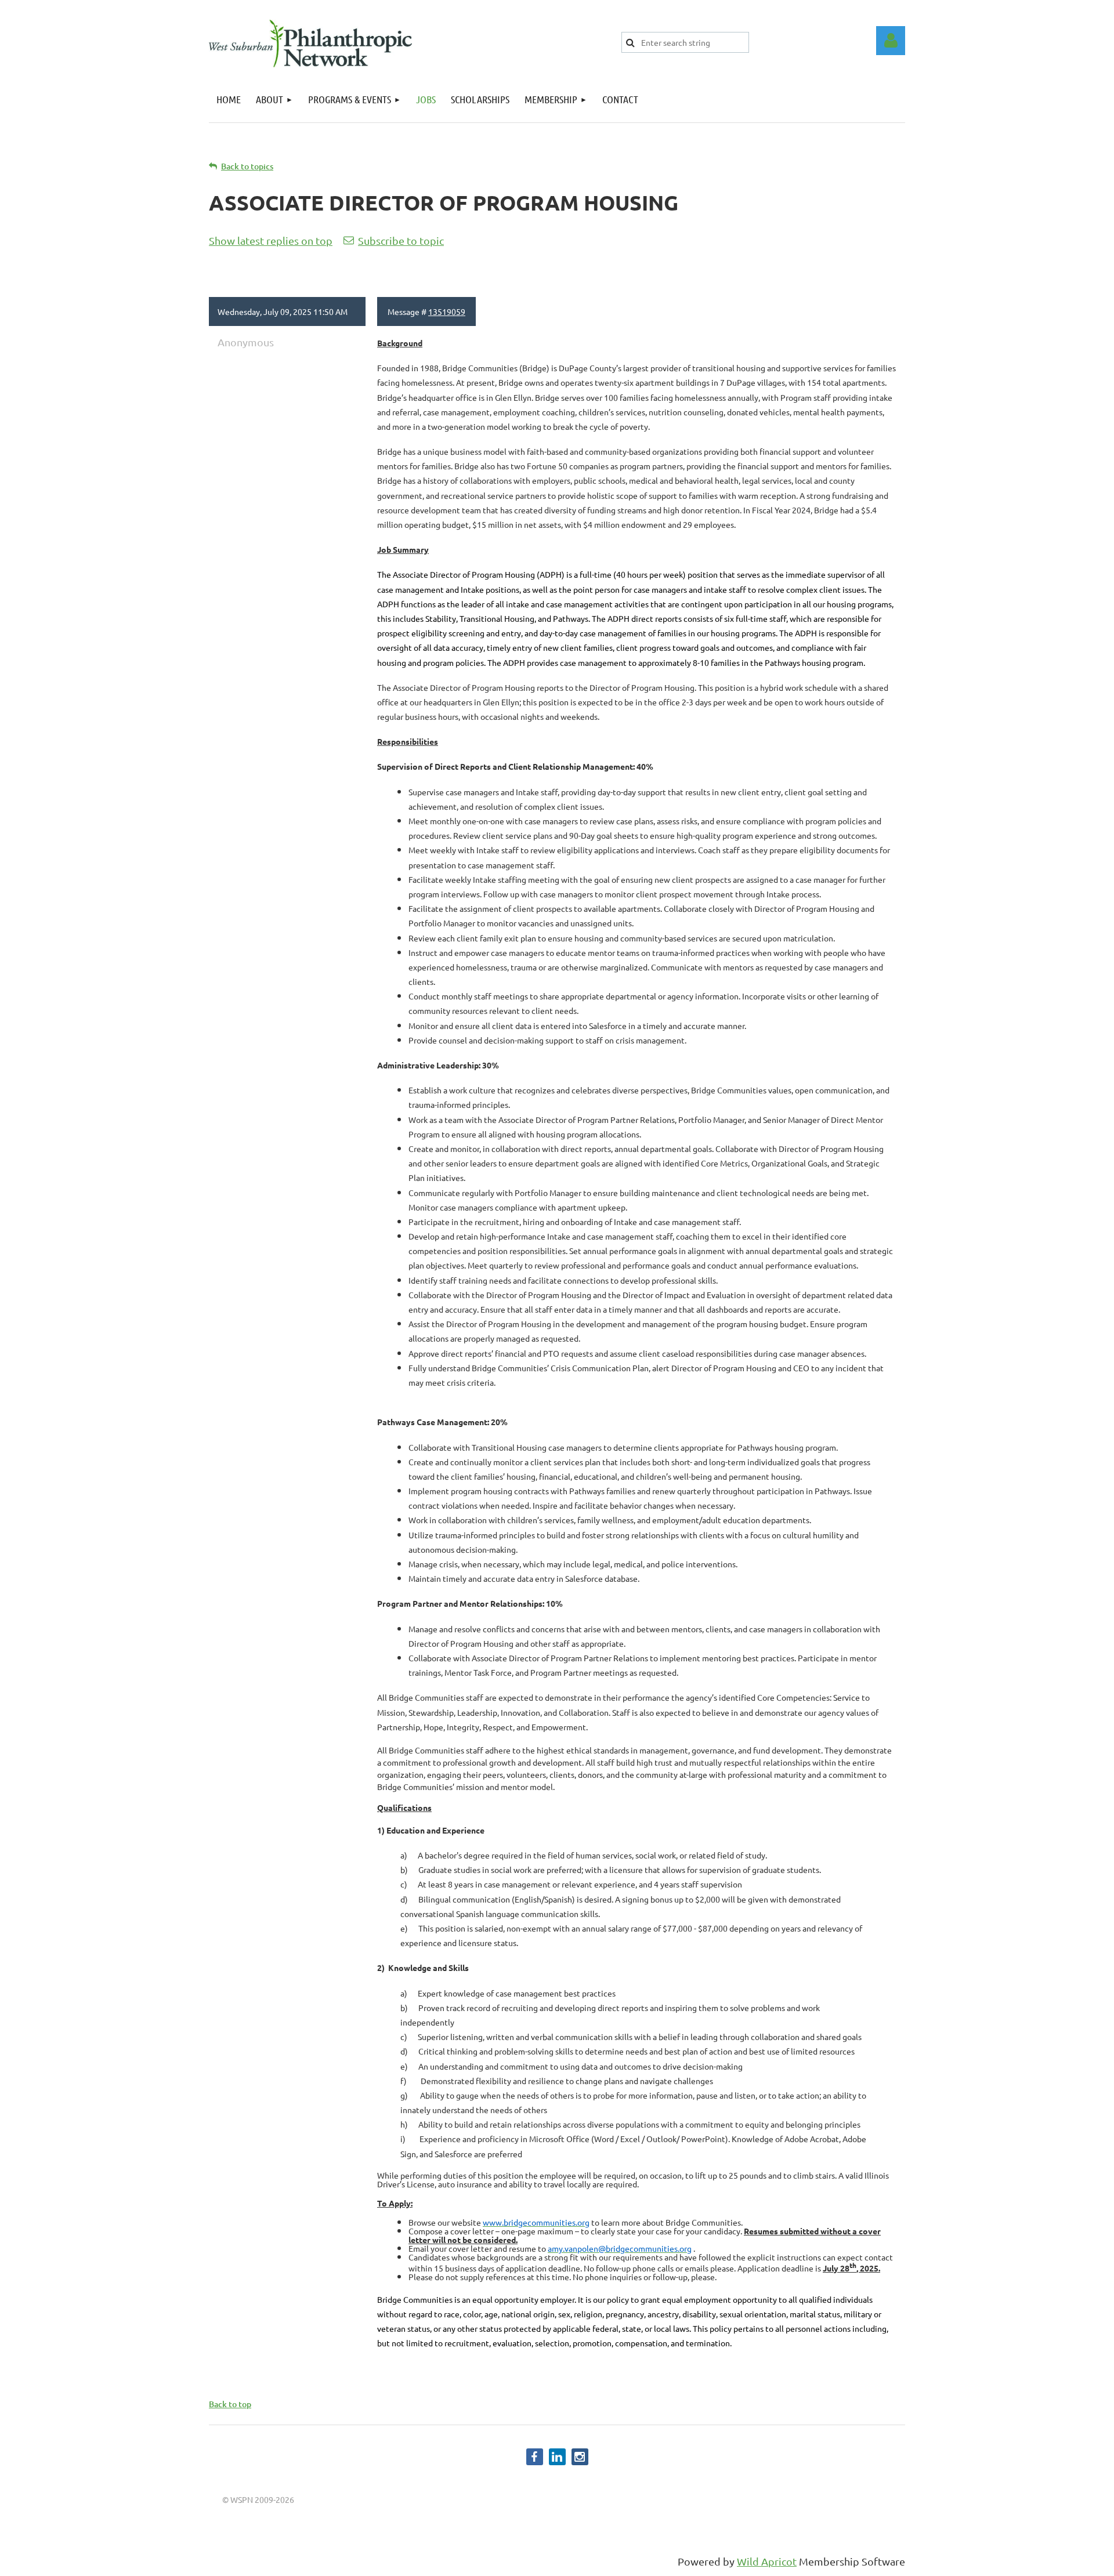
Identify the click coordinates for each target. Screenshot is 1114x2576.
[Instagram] (580, 2457)
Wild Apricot (767, 2561)
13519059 (447, 311)
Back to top (230, 2404)
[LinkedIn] (557, 2457)
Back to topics (247, 166)
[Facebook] (535, 2457)
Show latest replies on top (271, 240)
